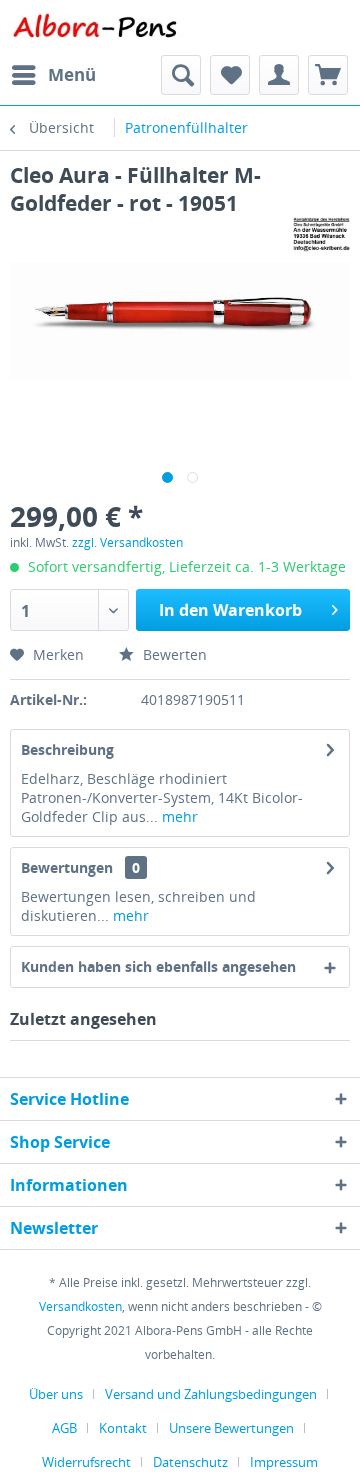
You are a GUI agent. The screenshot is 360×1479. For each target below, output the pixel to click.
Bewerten (173, 654)
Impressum (284, 1462)
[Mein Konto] (279, 75)
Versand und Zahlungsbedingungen (211, 1394)
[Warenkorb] (328, 75)
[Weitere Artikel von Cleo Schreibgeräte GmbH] (321, 234)
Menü (72, 74)
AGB (64, 1428)
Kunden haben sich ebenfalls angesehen (158, 966)
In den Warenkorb (230, 610)
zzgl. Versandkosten (127, 542)
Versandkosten (80, 1306)
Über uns (56, 1394)
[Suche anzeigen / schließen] (181, 75)
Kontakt (123, 1428)
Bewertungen (67, 867)
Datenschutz (190, 1462)
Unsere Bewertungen (231, 1428)
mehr (178, 816)
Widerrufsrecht (86, 1462)
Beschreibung (67, 749)
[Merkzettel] (230, 75)
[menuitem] (53, 75)
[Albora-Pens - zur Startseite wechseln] (95, 27)
